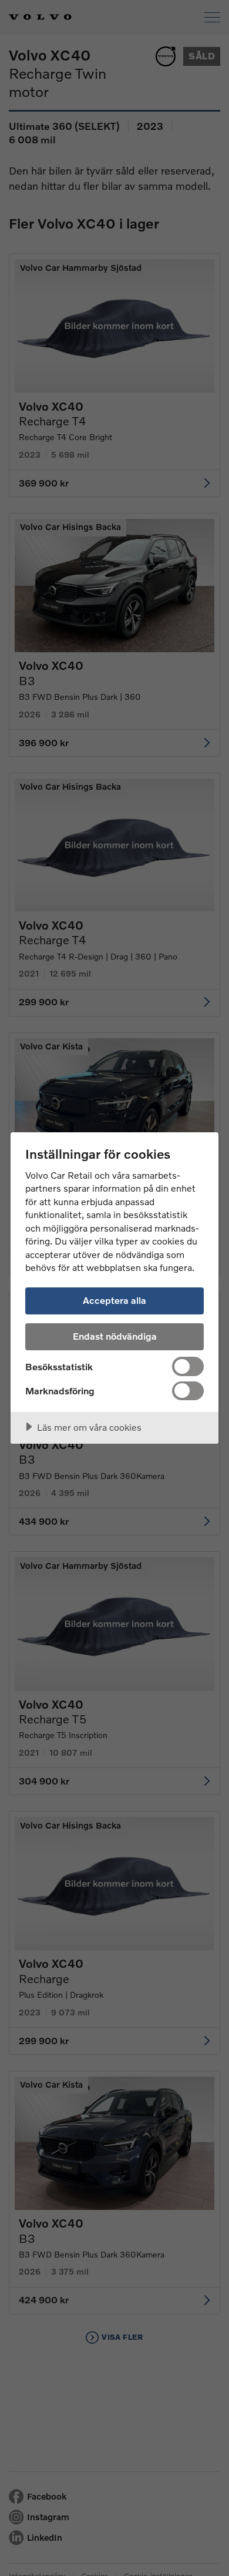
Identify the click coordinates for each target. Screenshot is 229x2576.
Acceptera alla (114, 1300)
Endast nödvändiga (115, 1336)
